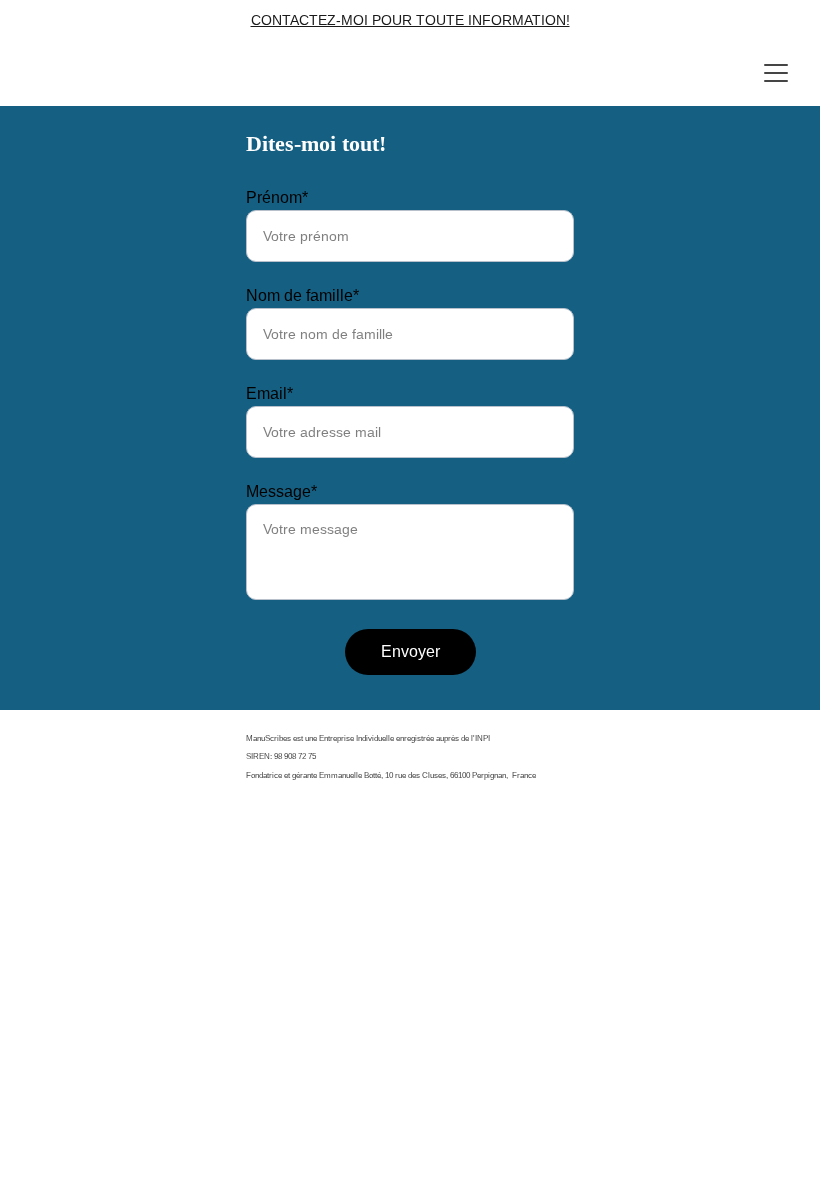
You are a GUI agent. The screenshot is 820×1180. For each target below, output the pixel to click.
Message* (281, 491)
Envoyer (410, 651)
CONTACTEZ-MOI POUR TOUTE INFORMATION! (410, 20)
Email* (269, 393)
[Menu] (776, 73)
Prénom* (277, 197)
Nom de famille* (302, 295)
